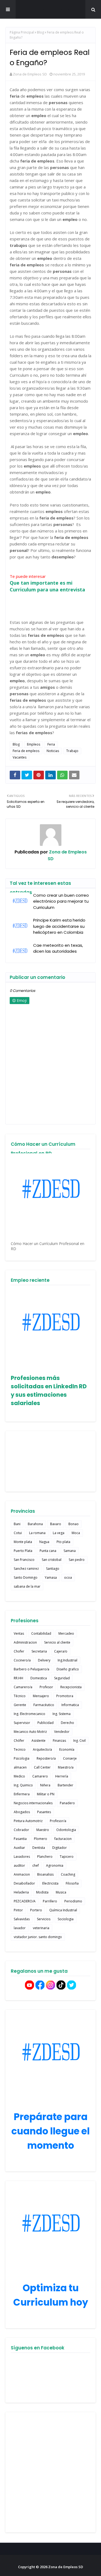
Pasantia (20, 1839)
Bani (17, 1524)
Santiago (53, 1569)
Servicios (44, 1919)
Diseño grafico (68, 1669)
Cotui (18, 1533)
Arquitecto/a (42, 1749)
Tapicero (67, 1857)
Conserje (70, 1758)
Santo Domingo (26, 1577)
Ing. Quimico (23, 1785)
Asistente (39, 1741)
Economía (67, 1749)
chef (36, 1865)
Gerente (20, 1705)
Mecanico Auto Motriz (30, 1732)
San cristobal (52, 1560)
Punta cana (48, 1551)
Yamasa (51, 1577)
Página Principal (22, 32)
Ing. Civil (79, 1741)
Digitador (60, 1848)
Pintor (18, 1910)
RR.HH (18, 1678)
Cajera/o (61, 1651)
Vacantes (20, 757)
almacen (20, 1767)
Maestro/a (66, 1767)
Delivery (44, 1660)
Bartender (65, 1785)
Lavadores (22, 1857)
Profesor (46, 1687)
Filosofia (72, 1883)
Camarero (40, 1776)
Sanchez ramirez (26, 1569)
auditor (19, 1865)
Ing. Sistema (62, 1714)
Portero (36, 1910)
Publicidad (46, 1723)
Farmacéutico (44, 1705)
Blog (40, 32)
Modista (42, 1892)
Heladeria (21, 1892)
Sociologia (66, 1919)
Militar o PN (46, 1794)
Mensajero (41, 1696)
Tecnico (20, 1749)
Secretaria (39, 1651)
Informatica (70, 1705)
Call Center (42, 1767)
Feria (51, 744)
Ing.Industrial (67, 1660)
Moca (76, 1533)
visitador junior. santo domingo (38, 1937)
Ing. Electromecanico (29, 1714)
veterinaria (41, 1928)
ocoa (68, 1577)
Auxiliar (19, 1848)
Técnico (20, 1696)
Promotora (65, 1696)
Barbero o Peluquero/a (32, 1669)
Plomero (41, 1839)
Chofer (19, 1651)
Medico (19, 1776)
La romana (37, 1533)
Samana (70, 1551)
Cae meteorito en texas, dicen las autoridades (58, 948)
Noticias (53, 751)
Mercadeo (66, 1633)
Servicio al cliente (57, 1642)
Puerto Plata (23, 1551)
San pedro (77, 1560)
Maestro (43, 1830)
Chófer (19, 1741)
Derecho (67, 1723)
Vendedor (62, 1732)
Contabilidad (41, 1633)
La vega (59, 1533)
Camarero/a (23, 1687)
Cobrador (21, 1830)
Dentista (39, 1848)
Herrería (62, 1776)
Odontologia (66, 1830)
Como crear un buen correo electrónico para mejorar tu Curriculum (61, 901)
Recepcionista (71, 1687)
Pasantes (44, 1812)
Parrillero (50, 1901)
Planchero (45, 1857)
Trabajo (72, 751)
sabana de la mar (27, 1586)
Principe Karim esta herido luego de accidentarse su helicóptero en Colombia (59, 926)
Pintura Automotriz (28, 1821)
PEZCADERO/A (25, 1901)
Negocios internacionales (33, 1803)
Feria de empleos (26, 751)
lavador (20, 1928)
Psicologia (22, 1758)
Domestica (39, 1678)
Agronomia (55, 1865)
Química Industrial (63, 1910)
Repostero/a (46, 1758)
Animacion (22, 1874)
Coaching (68, 1874)
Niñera (45, 1785)
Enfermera (22, 1794)
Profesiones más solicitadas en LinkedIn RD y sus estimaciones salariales (49, 1390)
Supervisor (22, 1723)
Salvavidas (22, 1919)
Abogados (22, 1812)
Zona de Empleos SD (51, 9)
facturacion (63, 1839)
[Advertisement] (50, 2472)
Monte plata (23, 1542)
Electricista (50, 1883)
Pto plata (63, 1542)
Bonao (74, 1524)
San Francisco (24, 1560)
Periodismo (73, 1901)
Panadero (67, 1803)
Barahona (35, 1524)
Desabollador (24, 1883)
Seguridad (62, 1678)
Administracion (25, 1642)
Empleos (34, 744)
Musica (61, 1892)
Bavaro (56, 1524)
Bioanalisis (45, 1874)
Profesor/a (58, 1821)
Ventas (19, 1633)
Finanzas (59, 1741)
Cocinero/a (22, 1660)
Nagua (44, 1542)
